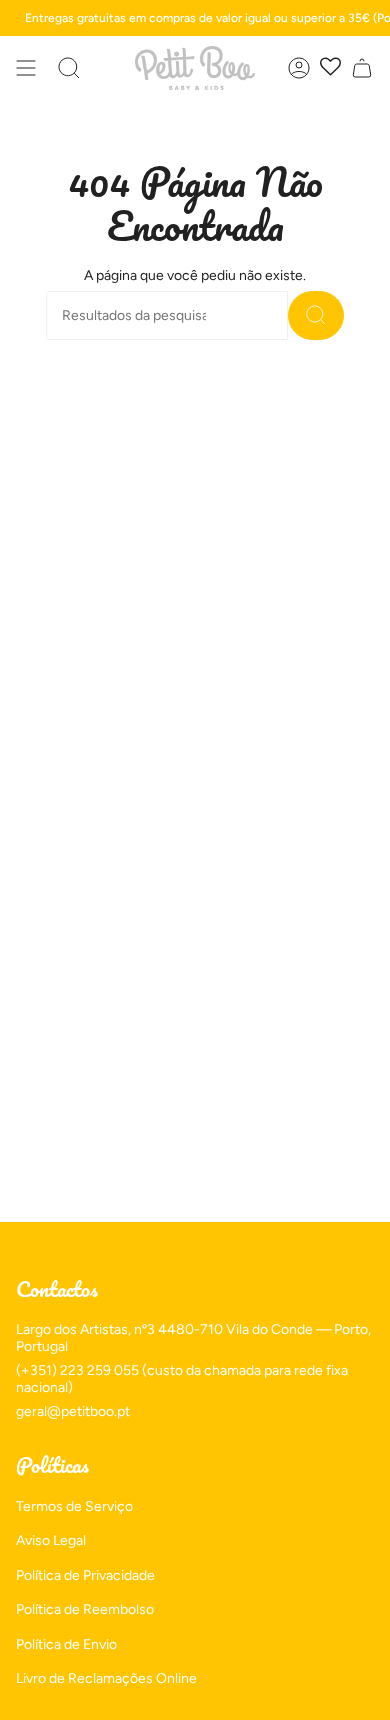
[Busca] (316, 315)
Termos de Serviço (74, 1506)
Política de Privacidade (85, 1575)
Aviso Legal (51, 1540)
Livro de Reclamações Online (106, 1678)
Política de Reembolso (85, 1609)
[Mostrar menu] (26, 68)
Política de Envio (66, 1644)
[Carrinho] (362, 68)
